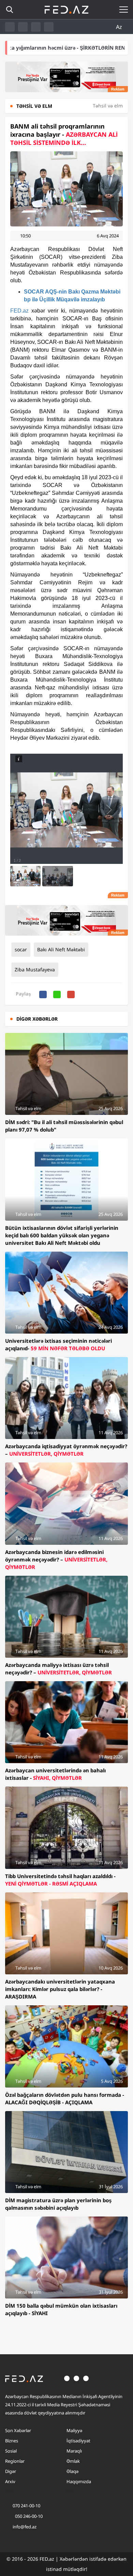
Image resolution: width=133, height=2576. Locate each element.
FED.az (19, 311)
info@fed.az (25, 2527)
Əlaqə (72, 2471)
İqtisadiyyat (78, 2441)
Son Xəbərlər (18, 2430)
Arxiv (10, 2481)
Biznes (12, 2441)
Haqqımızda (79, 2481)
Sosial (11, 2451)
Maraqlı (74, 2451)
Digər (11, 2471)
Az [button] (120, 27)
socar (21, 949)
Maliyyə (74, 2430)
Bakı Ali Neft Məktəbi (61, 949)
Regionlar (15, 2461)
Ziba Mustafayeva (35, 969)
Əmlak (73, 2461)
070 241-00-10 (26, 2506)
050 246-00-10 (28, 2516)
